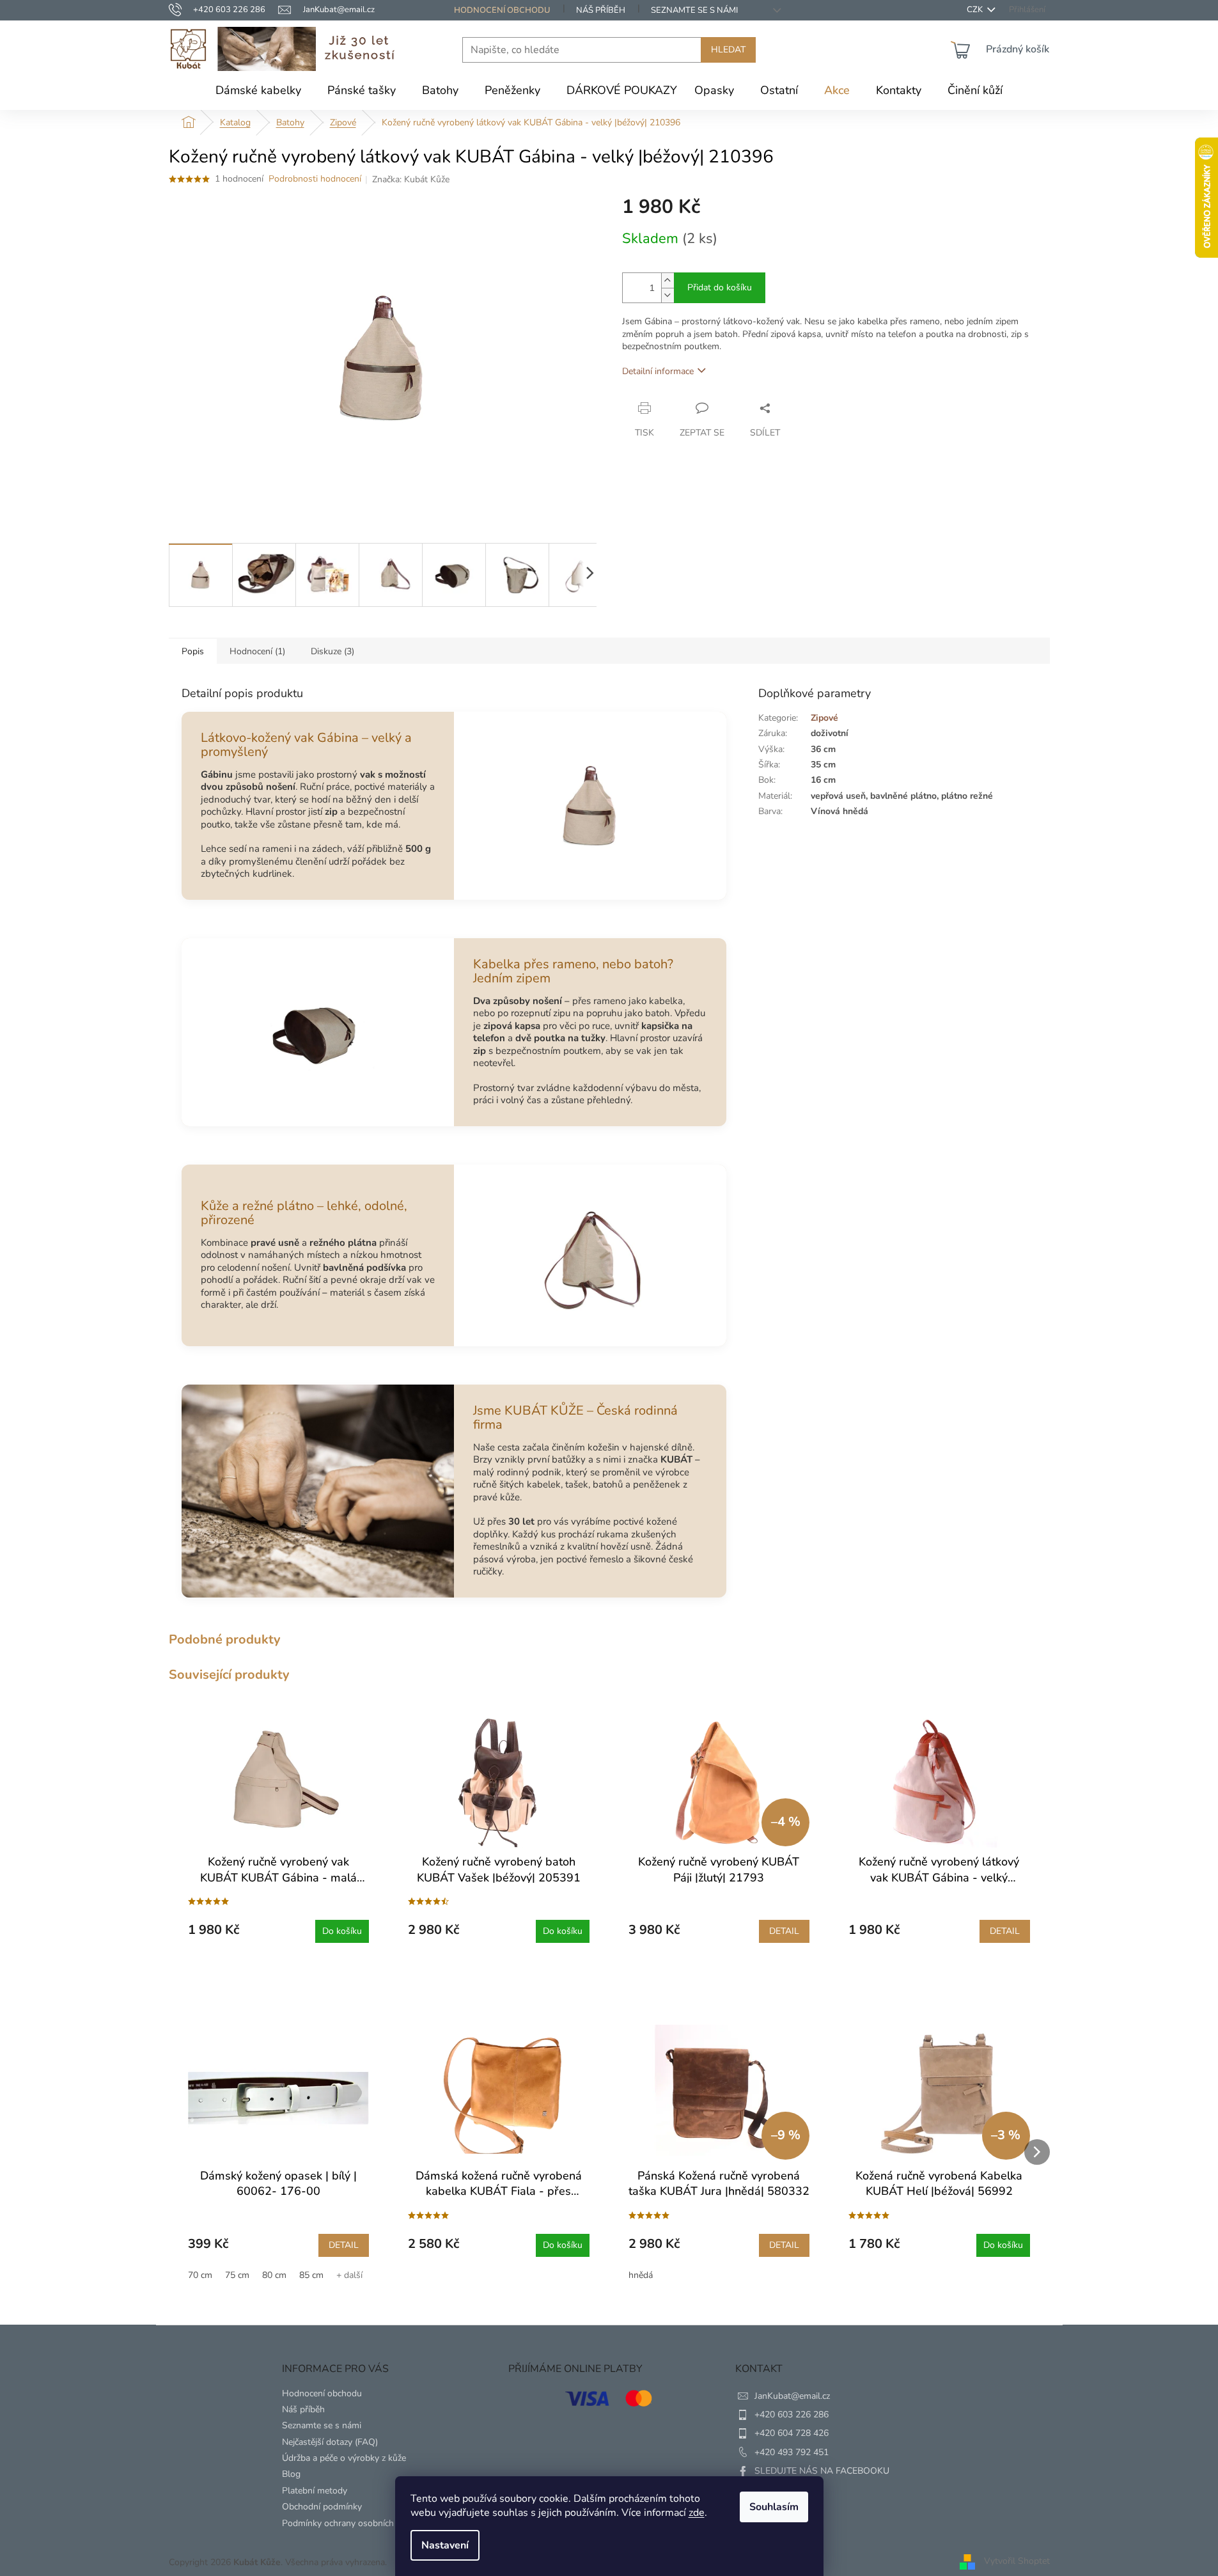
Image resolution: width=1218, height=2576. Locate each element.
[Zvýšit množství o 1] (668, 280)
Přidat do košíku (720, 287)
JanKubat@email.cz (792, 2396)
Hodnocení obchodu (502, 10)
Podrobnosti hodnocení (315, 179)
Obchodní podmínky (322, 2507)
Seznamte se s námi (694, 10)
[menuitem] (258, 90)
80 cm (274, 2275)
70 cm (200, 2275)
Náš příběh (601, 10)
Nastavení (445, 2545)
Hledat (728, 50)
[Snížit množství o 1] (668, 295)
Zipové (824, 718)
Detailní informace (658, 371)
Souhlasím (774, 2507)
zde (697, 2513)
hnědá (641, 2275)
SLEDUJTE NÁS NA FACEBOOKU (822, 2471)
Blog (291, 2474)
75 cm (237, 2275)
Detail (784, 1931)
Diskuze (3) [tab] (332, 651)
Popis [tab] (193, 651)
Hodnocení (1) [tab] (257, 651)
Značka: (411, 179)
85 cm (311, 2275)
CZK (976, 10)
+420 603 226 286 (792, 2415)
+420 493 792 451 (792, 2452)
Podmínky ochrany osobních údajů (350, 2523)
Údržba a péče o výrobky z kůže (344, 2458)
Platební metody (315, 2491)
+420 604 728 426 (792, 2433)
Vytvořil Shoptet (1017, 2562)
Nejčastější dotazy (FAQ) (330, 2442)
